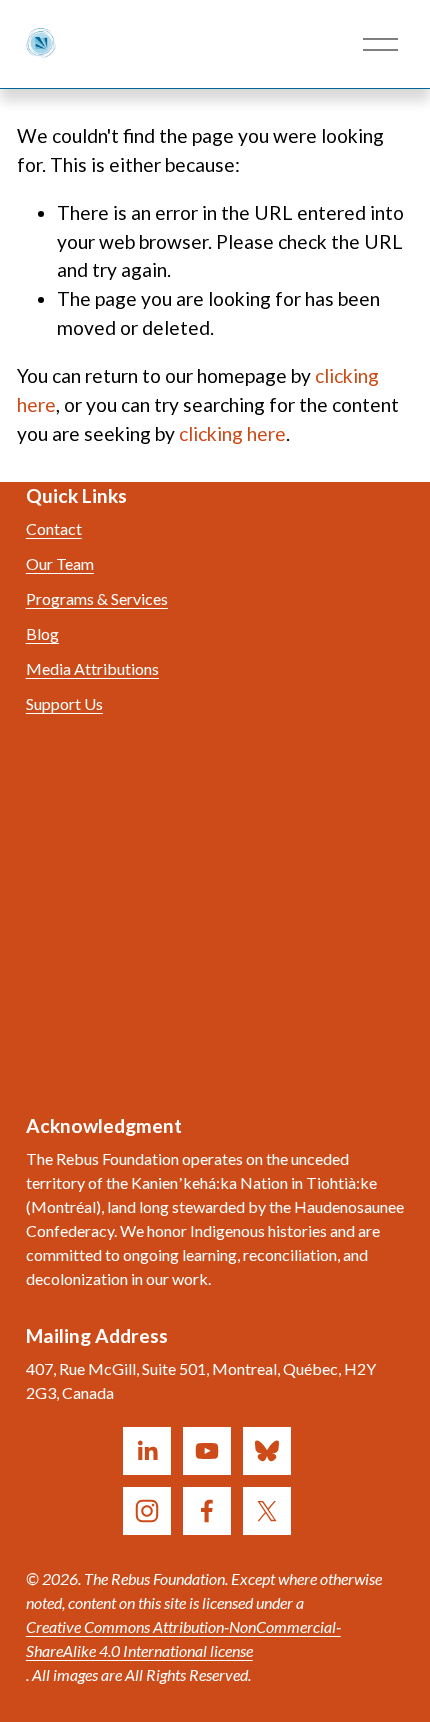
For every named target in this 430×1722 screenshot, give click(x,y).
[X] (267, 1511)
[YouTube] (207, 1451)
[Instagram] (147, 1511)
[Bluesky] (267, 1451)
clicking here (232, 433)
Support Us (64, 703)
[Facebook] (207, 1511)
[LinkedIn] (147, 1451)
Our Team (60, 563)
